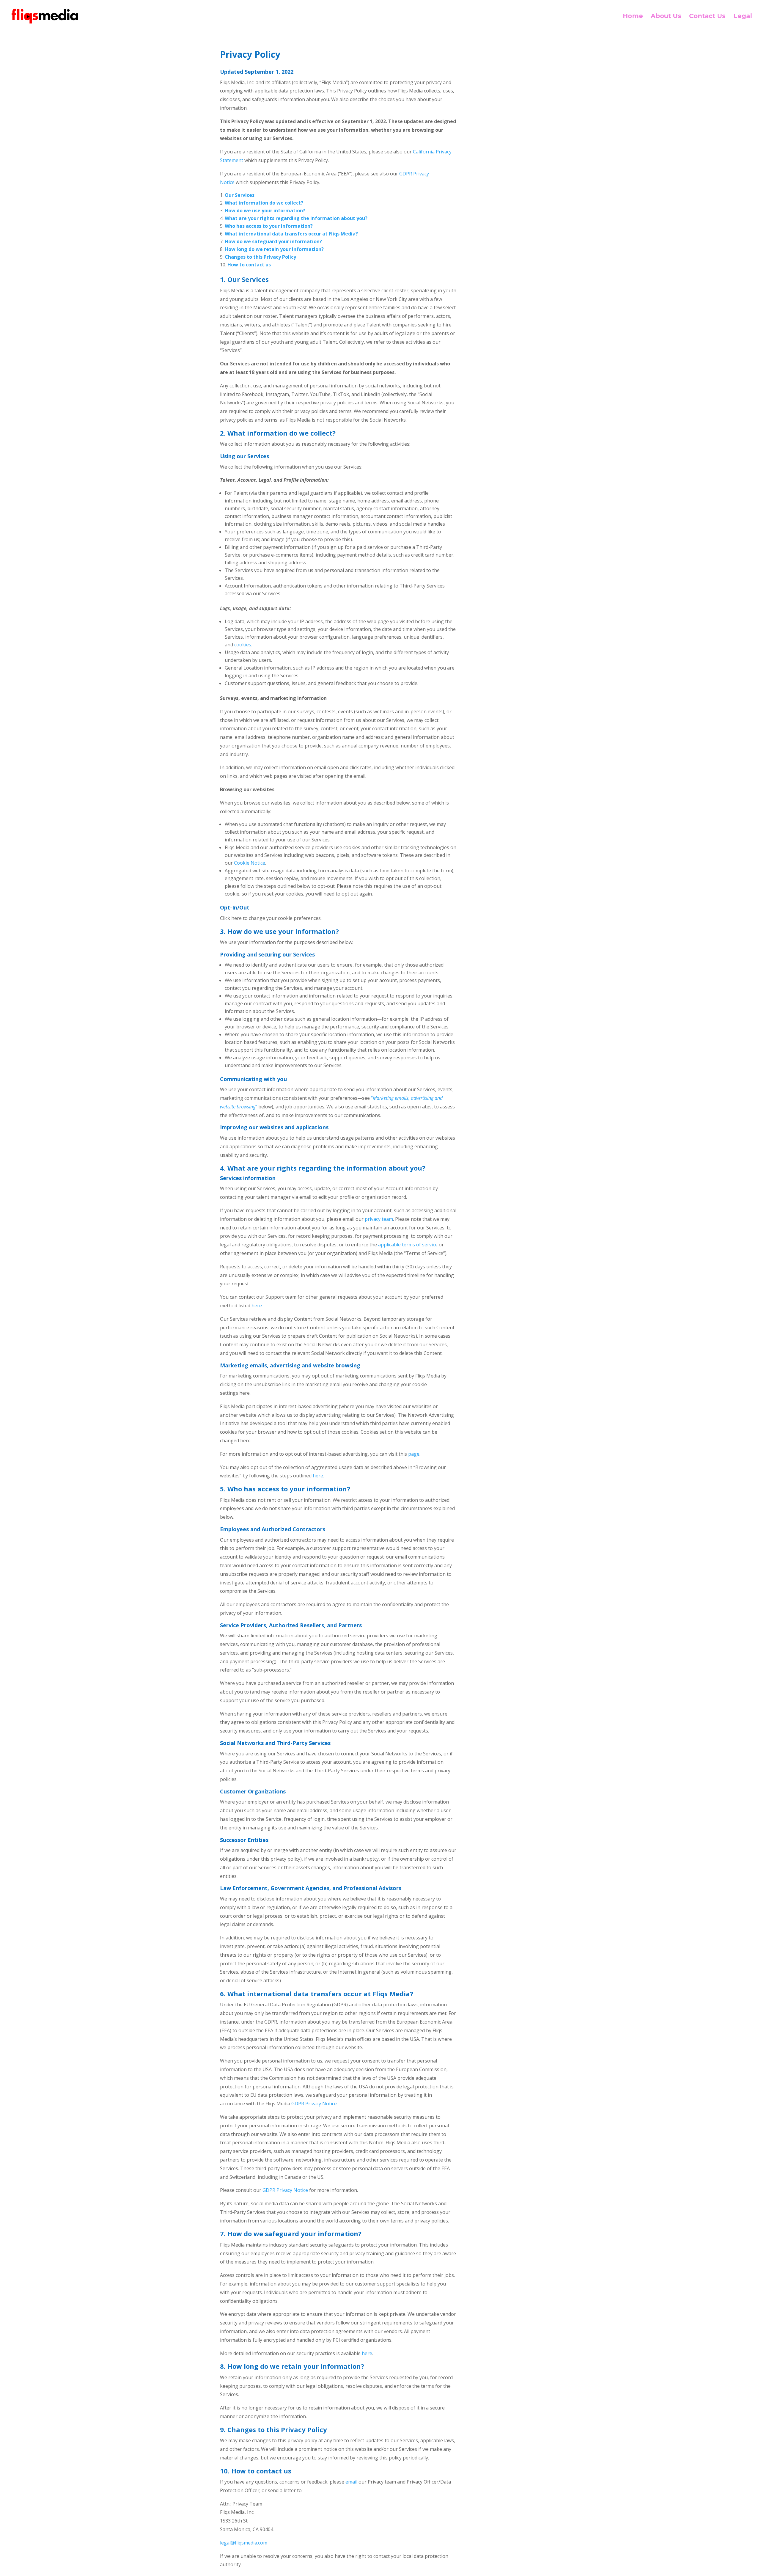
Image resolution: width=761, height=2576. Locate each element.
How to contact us (249, 265)
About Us (666, 17)
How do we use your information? (265, 211)
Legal (743, 17)
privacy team (379, 1219)
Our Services (240, 195)
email (351, 2482)
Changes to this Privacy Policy (260, 257)
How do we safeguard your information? (273, 241)
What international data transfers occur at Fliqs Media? (291, 234)
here (257, 1306)
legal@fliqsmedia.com (244, 2543)
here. (318, 1476)
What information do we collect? (264, 203)
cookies (243, 645)
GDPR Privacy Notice (314, 2104)
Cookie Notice (250, 863)
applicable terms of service (408, 1245)
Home (633, 17)
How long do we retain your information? (274, 249)
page (414, 1454)
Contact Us (707, 17)
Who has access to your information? (269, 226)
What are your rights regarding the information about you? (296, 218)
